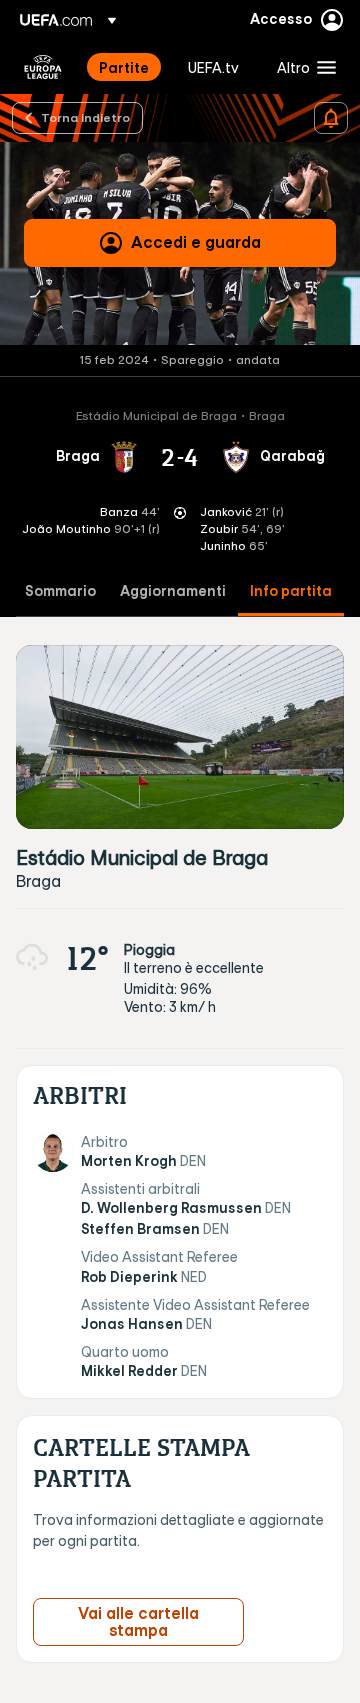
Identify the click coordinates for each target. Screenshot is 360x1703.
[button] (302, 67)
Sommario (60, 591)
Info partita (291, 591)
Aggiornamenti (173, 591)
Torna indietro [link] (85, 117)
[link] (124, 67)
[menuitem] (126, 67)
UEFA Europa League (43, 67)
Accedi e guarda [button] (196, 242)
